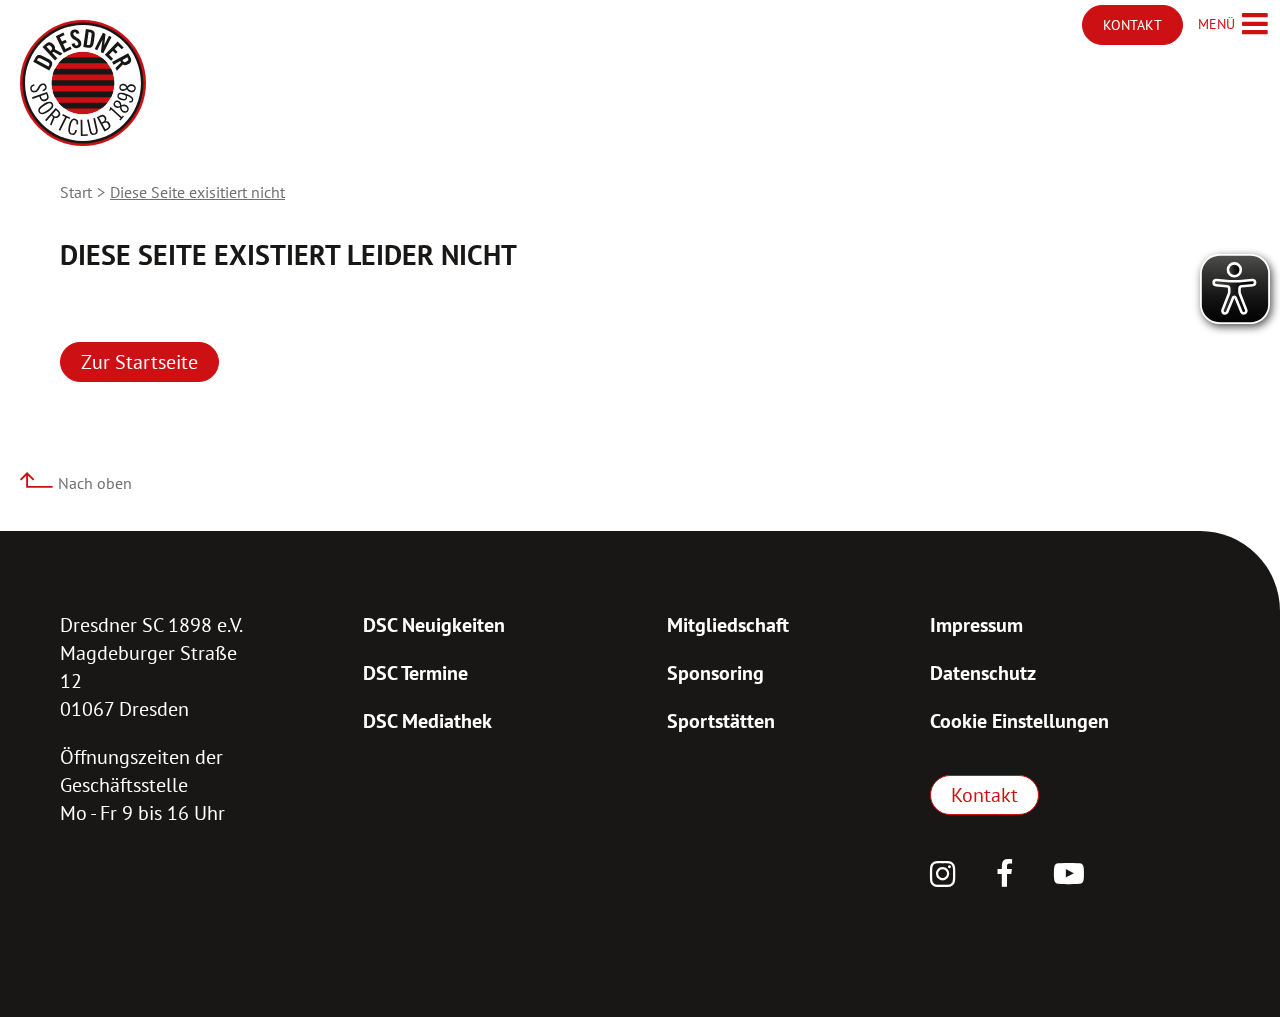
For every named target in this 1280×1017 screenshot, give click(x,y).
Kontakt (984, 795)
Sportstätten (721, 721)
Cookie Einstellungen (1019, 721)
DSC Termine (415, 673)
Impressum (976, 625)
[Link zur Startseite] (83, 83)
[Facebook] (1005, 876)
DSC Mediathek (427, 721)
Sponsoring (715, 673)
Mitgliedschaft (728, 625)
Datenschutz (983, 673)
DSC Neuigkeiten (434, 625)
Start (76, 192)
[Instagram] (943, 876)
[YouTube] (1069, 876)
